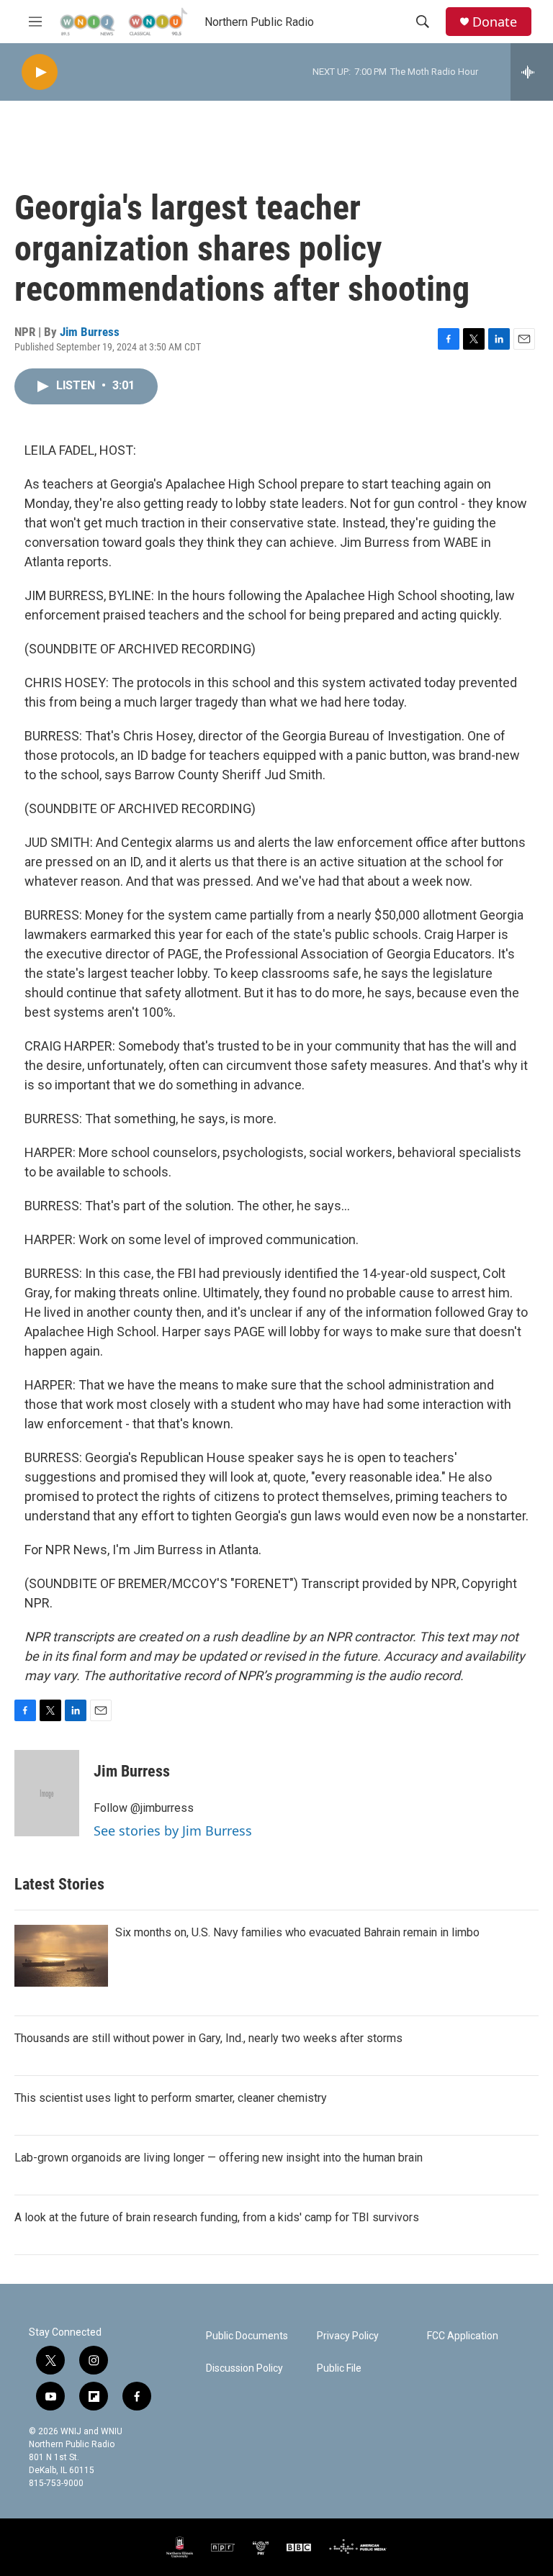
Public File (339, 2368)
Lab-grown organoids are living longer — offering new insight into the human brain (219, 2158)
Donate (495, 22)
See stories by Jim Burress (173, 1831)
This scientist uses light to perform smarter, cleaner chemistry (171, 2098)
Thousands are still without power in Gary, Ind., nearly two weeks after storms (208, 2038)
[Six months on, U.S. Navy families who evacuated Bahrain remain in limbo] (61, 1956)
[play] (40, 72)
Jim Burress (90, 332)
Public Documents (247, 2336)
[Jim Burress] (47, 1793)
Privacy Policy (348, 2336)
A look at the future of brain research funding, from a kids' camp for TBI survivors (217, 2217)
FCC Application (463, 2336)
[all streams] (532, 72)
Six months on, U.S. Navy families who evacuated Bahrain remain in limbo (297, 1932)
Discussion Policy (244, 2368)
